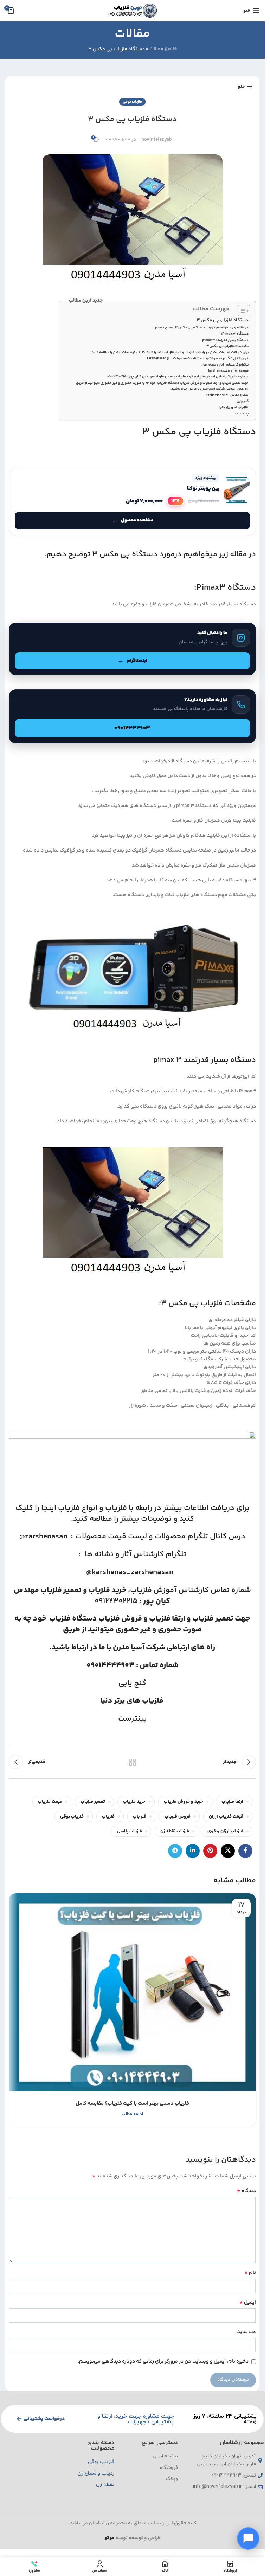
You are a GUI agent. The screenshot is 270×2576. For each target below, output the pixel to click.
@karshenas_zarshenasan (227, 371)
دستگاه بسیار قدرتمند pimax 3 (225, 340)
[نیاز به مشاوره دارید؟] (132, 716)
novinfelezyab (157, 140)
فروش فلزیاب (120, 1619)
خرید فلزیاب (134, 1802)
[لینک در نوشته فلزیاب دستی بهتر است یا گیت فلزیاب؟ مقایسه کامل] (132, 1992)
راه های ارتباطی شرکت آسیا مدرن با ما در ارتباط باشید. (209, 389)
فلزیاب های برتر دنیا (234, 407)
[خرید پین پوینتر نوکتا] (132, 502)
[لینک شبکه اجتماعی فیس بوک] (245, 1851)
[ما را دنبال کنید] (132, 649)
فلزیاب (141, 1590)
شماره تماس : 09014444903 (227, 395)
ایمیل (248, 2302)
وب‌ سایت (246, 2332)
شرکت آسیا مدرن (139, 1648)
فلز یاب (140, 1816)
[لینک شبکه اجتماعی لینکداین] (193, 1851)
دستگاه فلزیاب (72, 1619)
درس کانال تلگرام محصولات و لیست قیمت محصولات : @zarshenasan (198, 359)
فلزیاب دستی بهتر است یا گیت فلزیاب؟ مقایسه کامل (132, 2104)
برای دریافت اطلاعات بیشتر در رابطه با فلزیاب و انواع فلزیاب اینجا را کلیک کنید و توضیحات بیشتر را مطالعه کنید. (170, 353)
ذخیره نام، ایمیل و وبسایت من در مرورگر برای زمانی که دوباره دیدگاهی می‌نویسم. (163, 2361)
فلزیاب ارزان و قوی (225, 1831)
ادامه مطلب (133, 2114)
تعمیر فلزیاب (62, 1590)
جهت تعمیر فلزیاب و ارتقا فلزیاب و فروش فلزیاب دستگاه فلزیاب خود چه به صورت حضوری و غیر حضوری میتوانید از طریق (162, 383)
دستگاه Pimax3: (235, 334)
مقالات (156, 49)
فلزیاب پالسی (129, 1831)
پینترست (242, 414)
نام (250, 2273)
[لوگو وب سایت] (133, 11)
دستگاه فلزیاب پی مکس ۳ (223, 320)
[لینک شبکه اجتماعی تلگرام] (175, 1851)
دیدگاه (246, 2191)
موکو (109, 2538)
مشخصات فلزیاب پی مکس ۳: (227, 346)
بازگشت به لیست (133, 1762)
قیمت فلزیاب (50, 1802)
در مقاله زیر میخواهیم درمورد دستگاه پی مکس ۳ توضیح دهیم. (201, 328)
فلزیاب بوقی (132, 102)
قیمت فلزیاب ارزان (226, 1816)
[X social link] (228, 1851)
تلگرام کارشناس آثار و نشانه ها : (224, 365)
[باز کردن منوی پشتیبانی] (248, 2538)
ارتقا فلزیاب (167, 1619)
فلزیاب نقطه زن (175, 1831)
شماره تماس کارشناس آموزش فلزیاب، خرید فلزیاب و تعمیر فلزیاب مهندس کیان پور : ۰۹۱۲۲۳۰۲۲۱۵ (178, 377)
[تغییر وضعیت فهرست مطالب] (241, 311)
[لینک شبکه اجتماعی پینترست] (210, 1851)
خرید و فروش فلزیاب (184, 1802)
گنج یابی (243, 401)
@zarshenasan (43, 1537)
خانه (172, 49)
